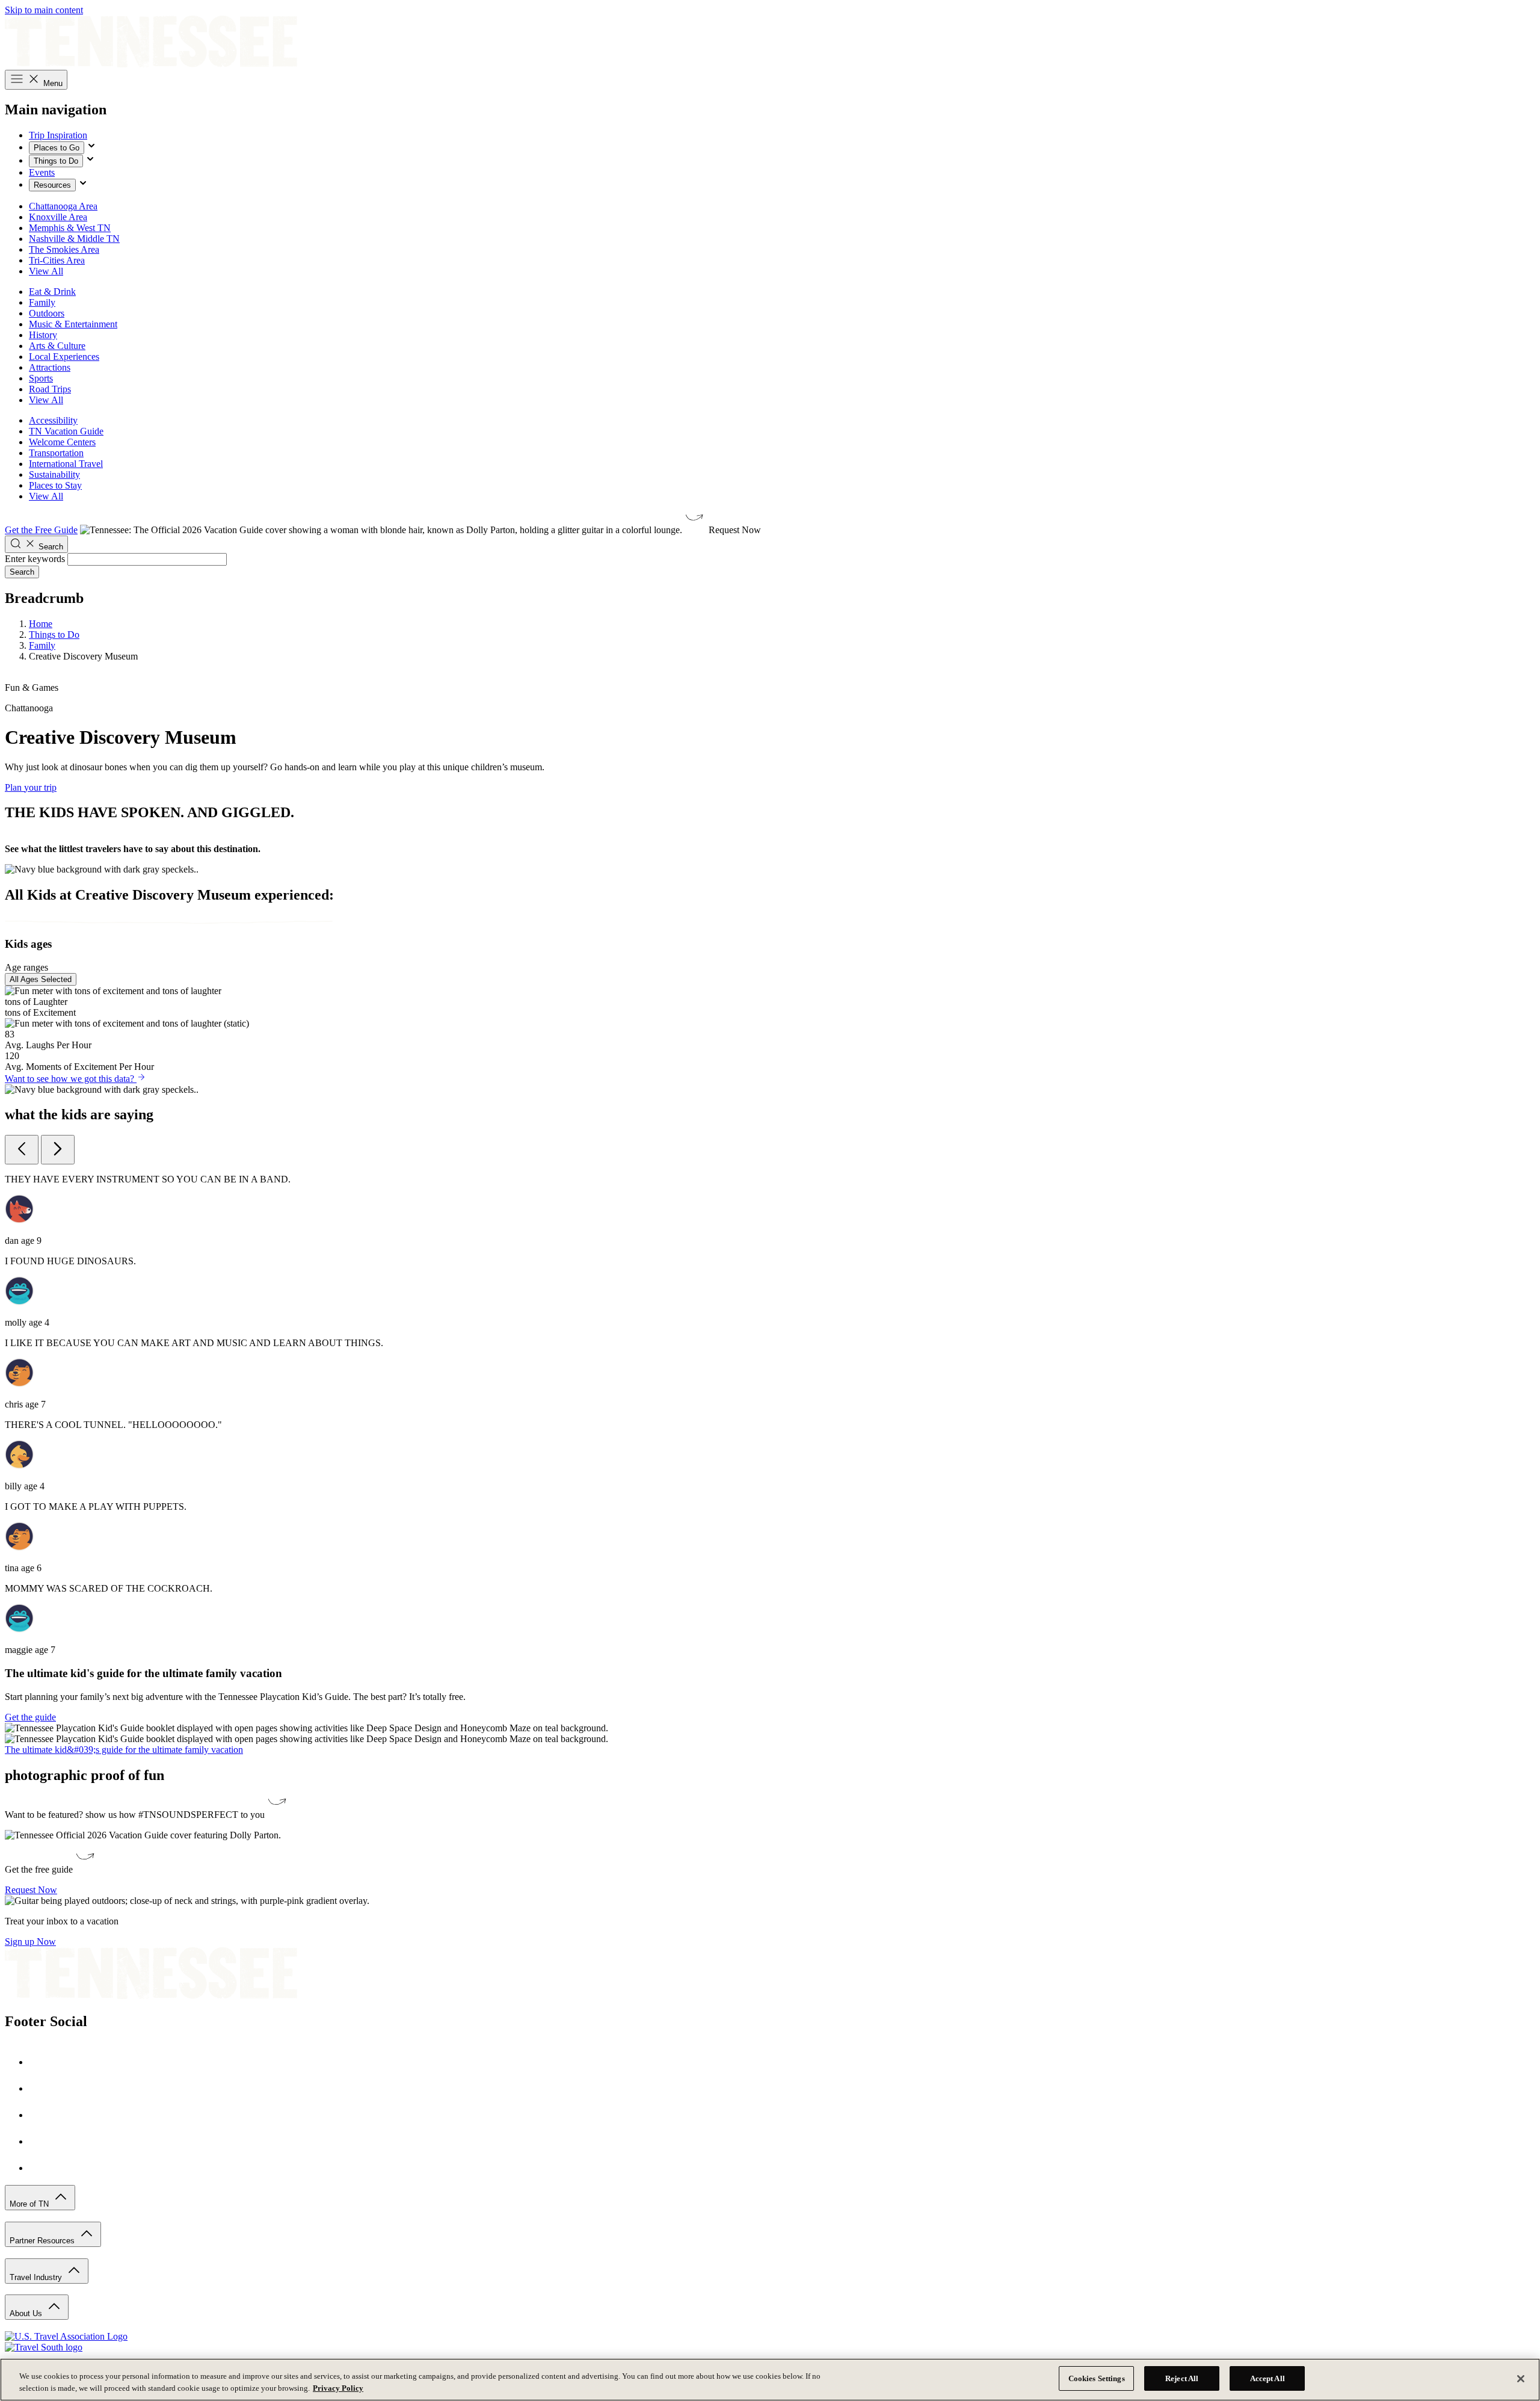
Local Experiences (64, 357)
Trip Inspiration (58, 135)
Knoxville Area (58, 217)
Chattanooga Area (63, 206)
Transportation (56, 453)
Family (42, 302)
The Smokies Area (64, 249)
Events (42, 172)
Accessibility (53, 420)
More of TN (30, 2204)
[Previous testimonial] (22, 1150)
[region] (770, 2380)
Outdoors (47, 313)
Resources (52, 185)
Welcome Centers (62, 442)
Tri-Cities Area (57, 260)
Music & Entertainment (73, 324)
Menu (52, 83)
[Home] (151, 64)
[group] (770, 1395)
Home (41, 624)
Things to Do (56, 161)
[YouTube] (41, 2141)
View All (46, 271)
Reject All (1182, 2378)
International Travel (66, 464)
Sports (41, 378)
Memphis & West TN (70, 228)
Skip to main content (44, 10)
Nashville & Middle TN (74, 239)
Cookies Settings (1097, 2378)
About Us (27, 2313)
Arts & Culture (57, 346)
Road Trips (50, 389)
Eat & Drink (52, 292)
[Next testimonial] (58, 1150)
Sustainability (54, 474)
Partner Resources (43, 2241)
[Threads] (41, 2168)
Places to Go (57, 148)
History (43, 335)
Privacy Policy (338, 2388)
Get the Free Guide (41, 530)
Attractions (50, 367)
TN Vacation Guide (66, 431)
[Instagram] (41, 2088)
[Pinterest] (41, 2115)
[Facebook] (41, 2062)
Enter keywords (35, 559)
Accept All (1267, 2378)
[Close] (1521, 2379)
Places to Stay (55, 485)
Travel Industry (37, 2277)
